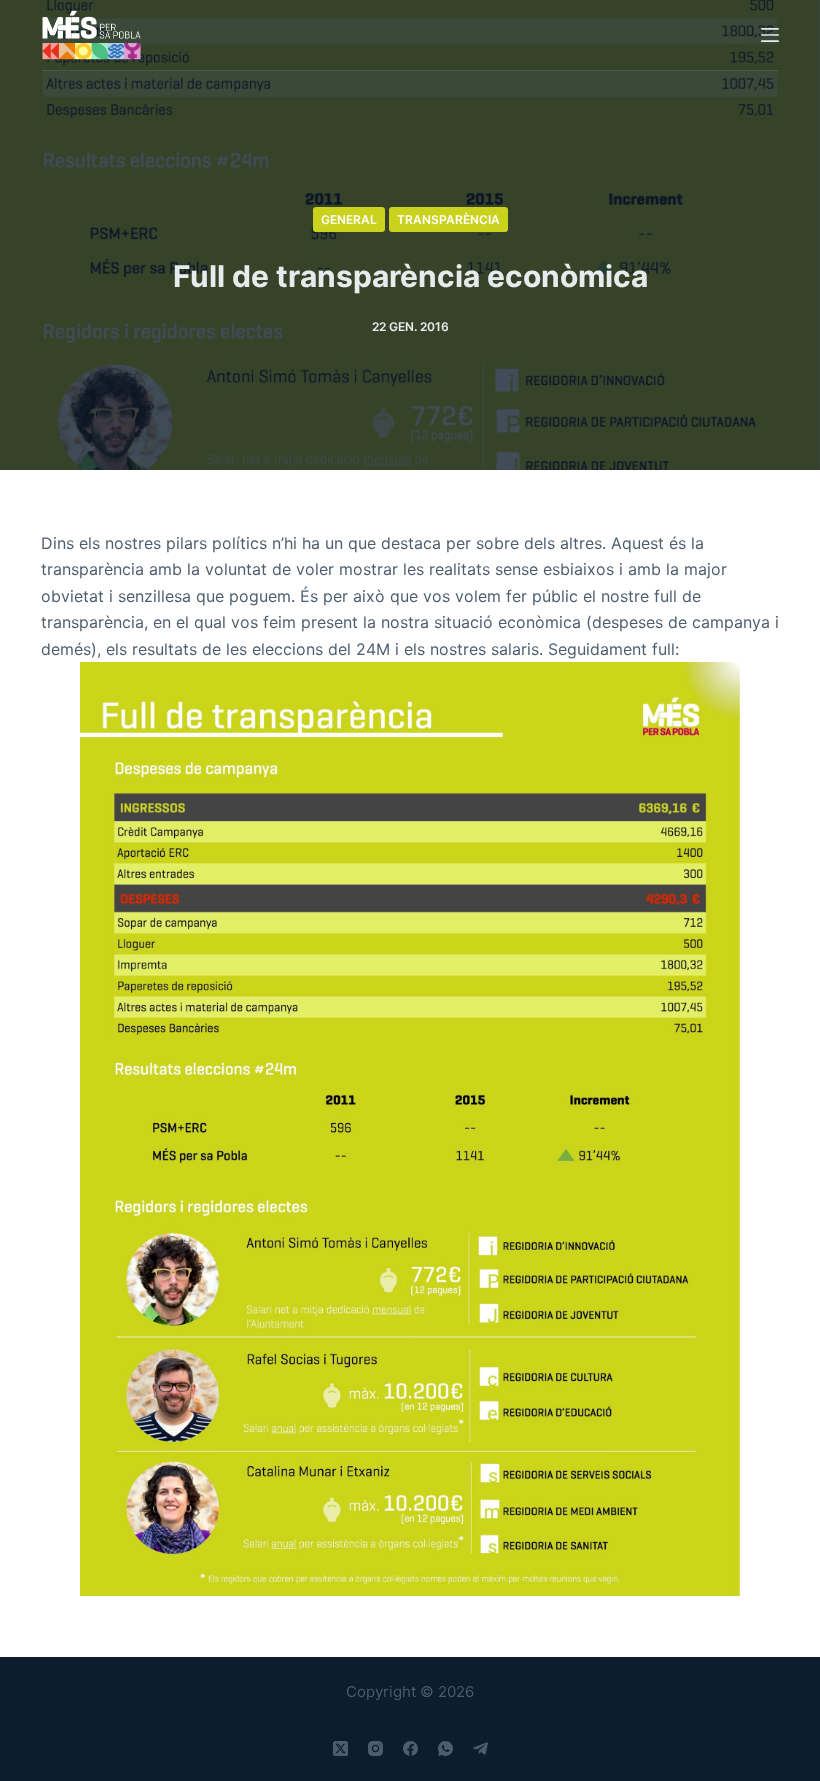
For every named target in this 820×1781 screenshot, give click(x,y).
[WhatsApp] (445, 1748)
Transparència (448, 219)
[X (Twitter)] (340, 1748)
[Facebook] (410, 1748)
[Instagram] (375, 1748)
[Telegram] (480, 1748)
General (349, 219)
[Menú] (770, 35)
